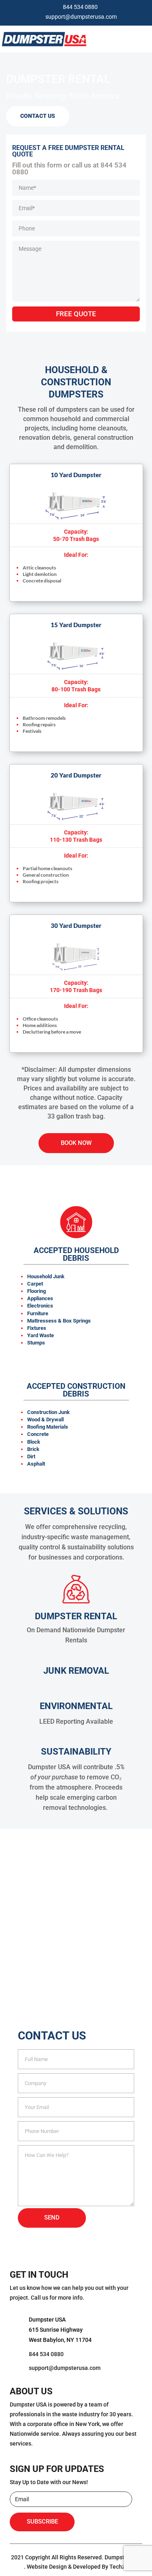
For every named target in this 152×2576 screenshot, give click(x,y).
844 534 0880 (80, 7)
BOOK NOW (76, 1143)
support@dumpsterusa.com (81, 17)
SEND (52, 2218)
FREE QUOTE (76, 314)
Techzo (119, 2567)
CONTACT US (38, 116)
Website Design (47, 2567)
